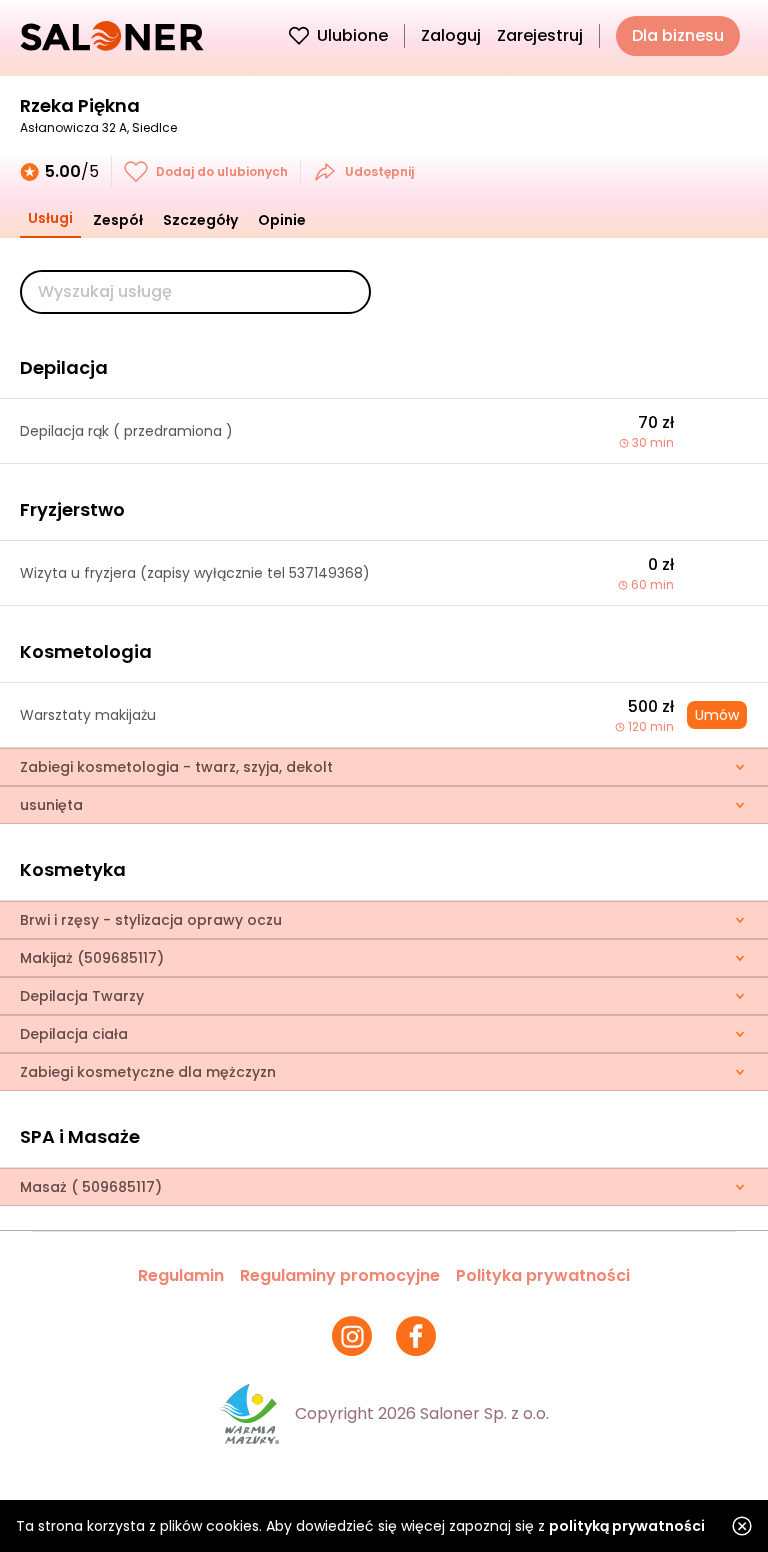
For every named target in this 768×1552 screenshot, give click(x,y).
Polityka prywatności (543, 1275)
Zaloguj (451, 35)
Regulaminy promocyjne (340, 1275)
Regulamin (181, 1275)
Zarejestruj (540, 35)
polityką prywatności (627, 1526)
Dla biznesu (678, 35)
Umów (717, 715)
